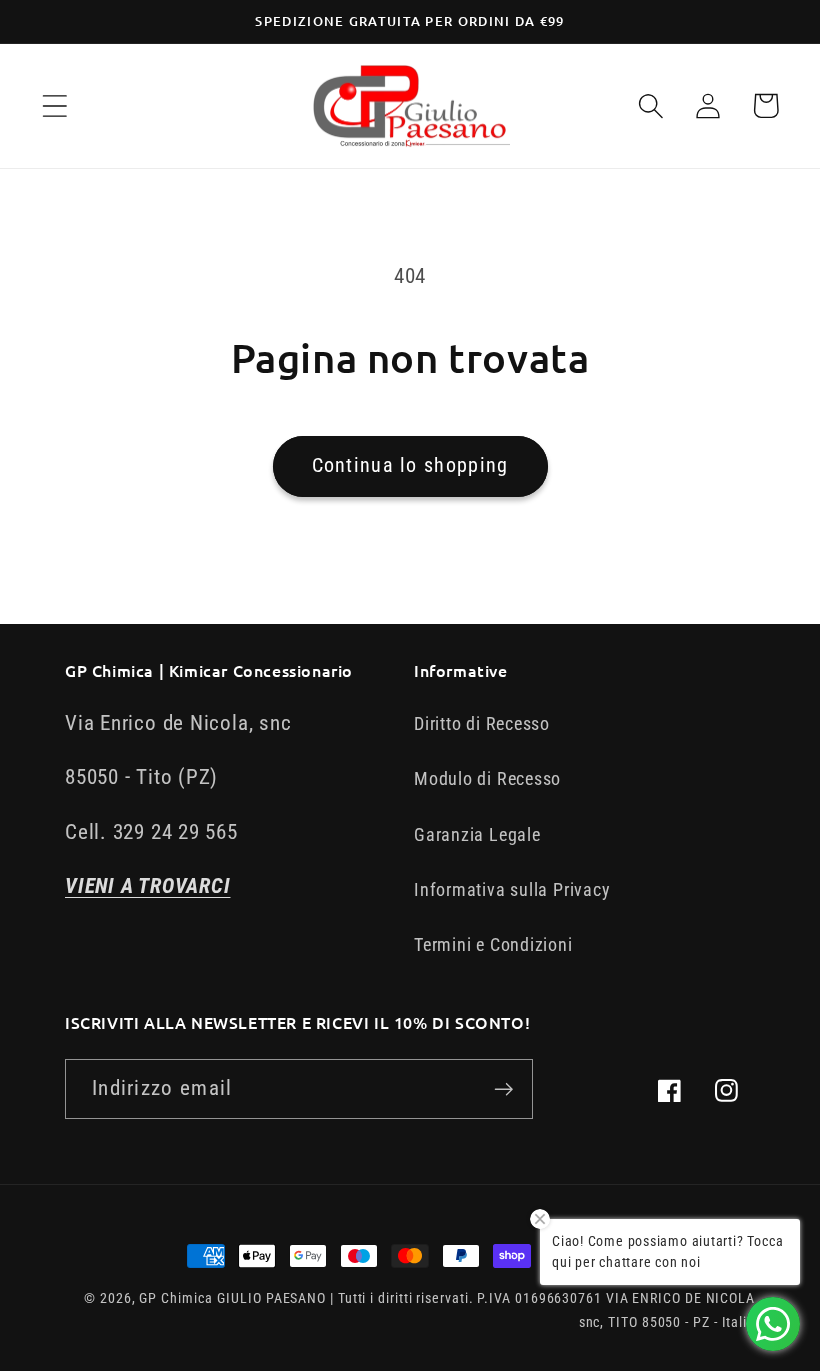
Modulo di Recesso (487, 778)
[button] (54, 105)
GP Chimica (175, 1298)
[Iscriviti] (503, 1089)
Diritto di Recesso (482, 723)
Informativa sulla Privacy (512, 889)
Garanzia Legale (477, 834)
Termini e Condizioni (493, 944)
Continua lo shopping (410, 465)
